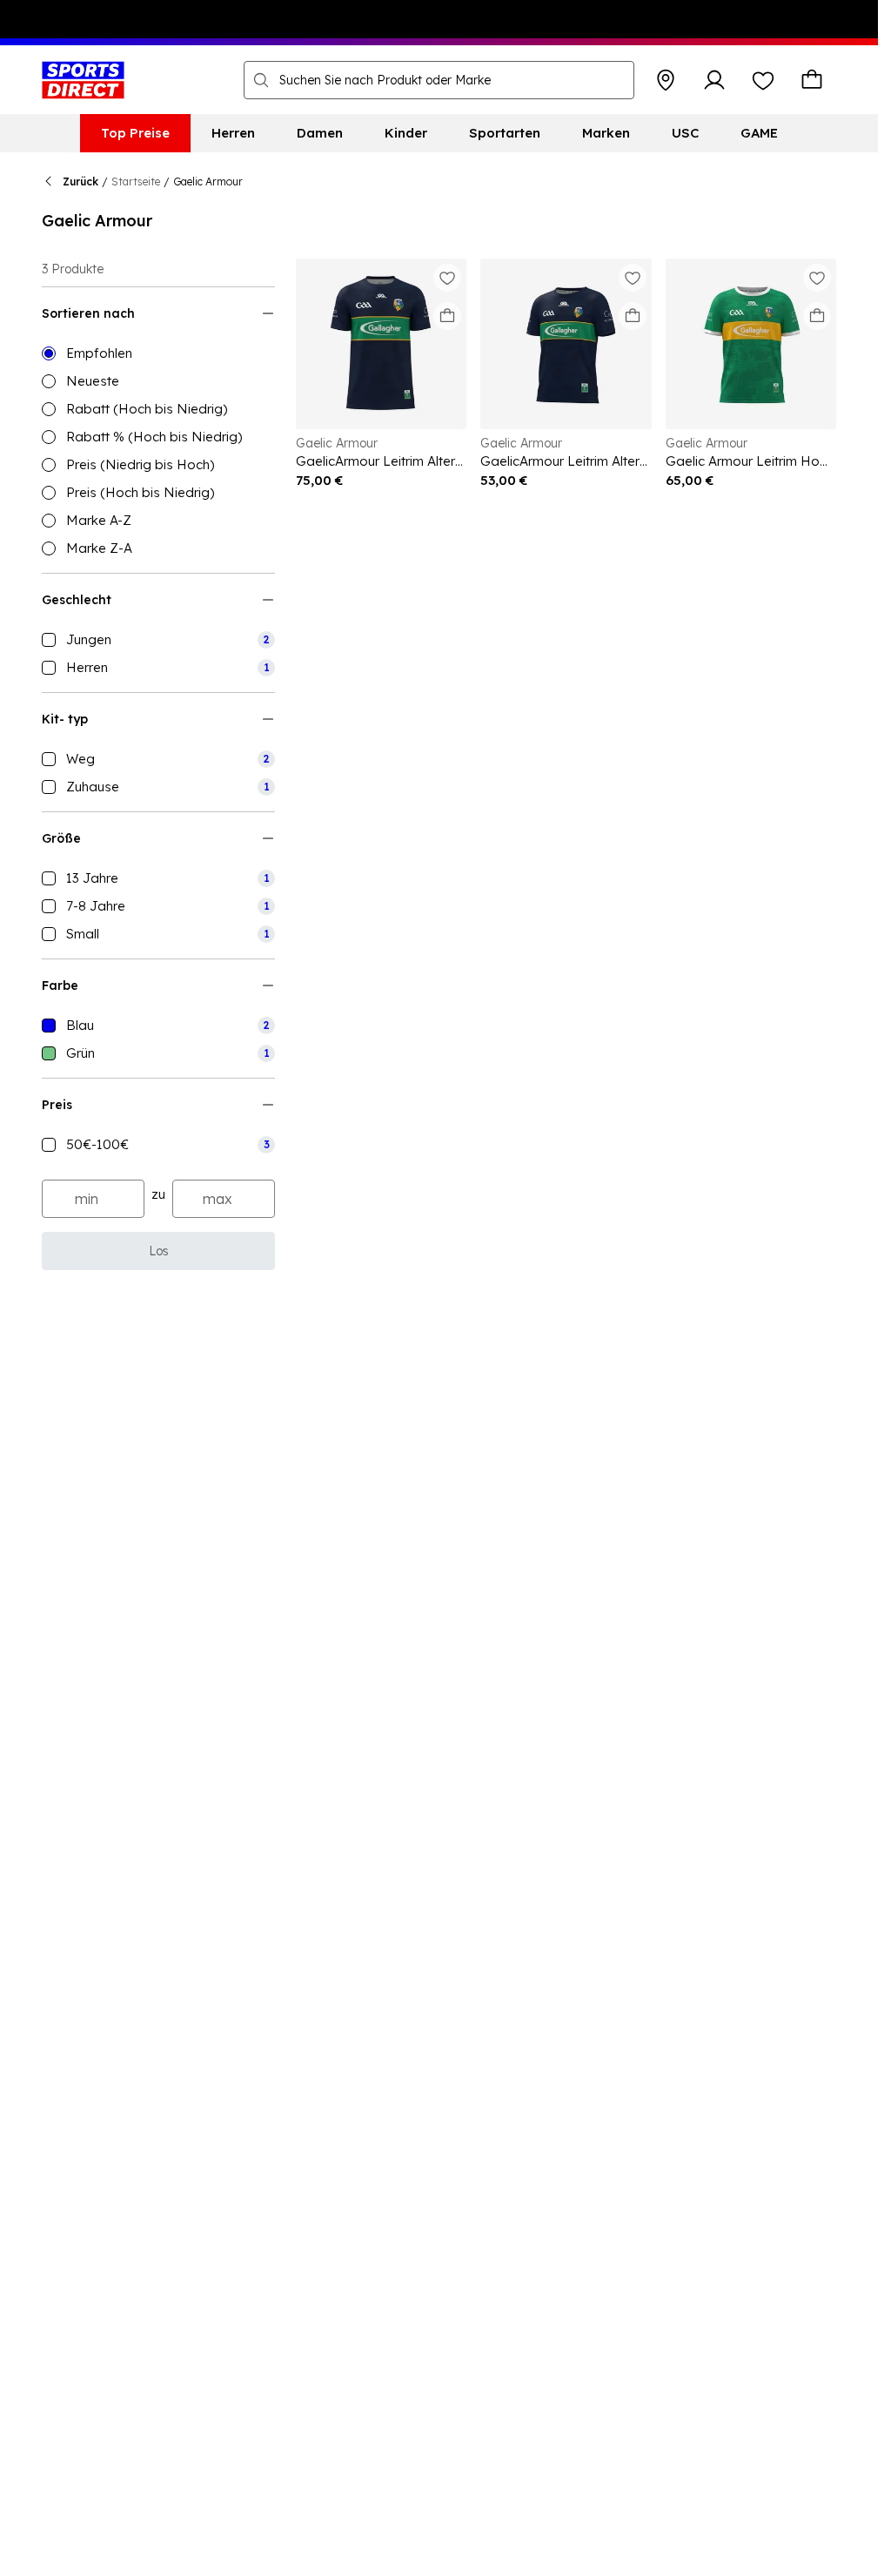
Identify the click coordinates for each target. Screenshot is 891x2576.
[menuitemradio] (158, 353)
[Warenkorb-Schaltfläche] (812, 80)
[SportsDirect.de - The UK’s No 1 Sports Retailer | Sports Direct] (83, 80)
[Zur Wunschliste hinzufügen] (447, 278)
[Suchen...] (261, 80)
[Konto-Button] (714, 80)
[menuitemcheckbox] (158, 640)
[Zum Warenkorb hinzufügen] (447, 316)
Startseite (136, 182)
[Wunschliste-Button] (763, 80)
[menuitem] (135, 133)
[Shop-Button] (666, 80)
